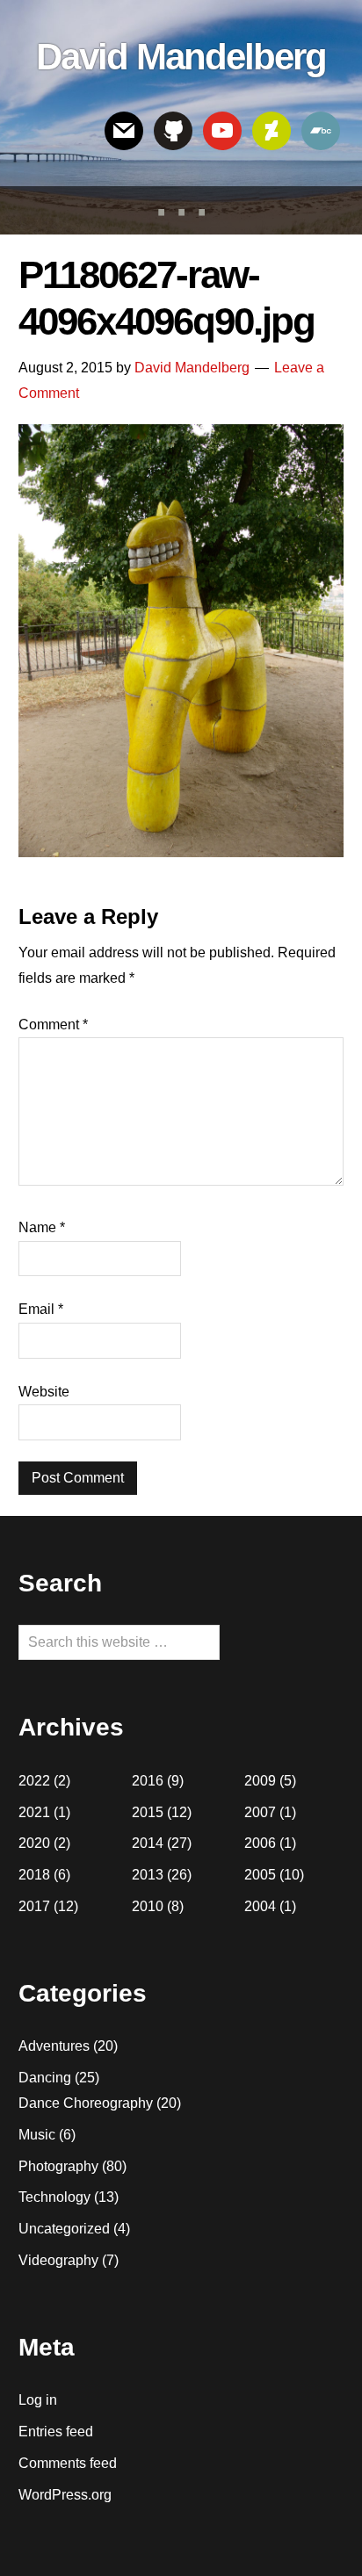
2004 (260, 1906)
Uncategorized (64, 2229)
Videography (58, 2260)
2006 (260, 1843)
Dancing (45, 2078)
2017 (34, 1906)
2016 (148, 1781)
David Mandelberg (181, 57)
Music (37, 2135)
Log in (38, 2400)
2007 (260, 1812)
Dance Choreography (86, 2103)
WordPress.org (65, 2495)
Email (41, 1309)
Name (42, 1227)
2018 (34, 1875)
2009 (260, 1781)
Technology (54, 2197)
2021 (34, 1812)
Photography (58, 2166)
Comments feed (68, 2463)
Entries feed (56, 2432)
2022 (34, 1781)
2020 (34, 1843)
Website (44, 1392)
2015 (148, 1812)
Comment (53, 1025)
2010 (148, 1906)
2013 (148, 1875)
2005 (260, 1875)
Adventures (54, 2046)
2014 (148, 1843)
